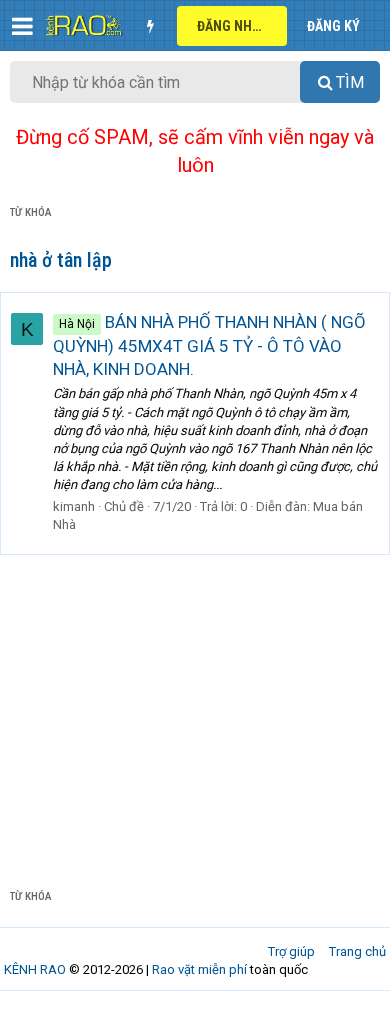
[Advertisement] (195, 706)
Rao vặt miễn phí (199, 969)
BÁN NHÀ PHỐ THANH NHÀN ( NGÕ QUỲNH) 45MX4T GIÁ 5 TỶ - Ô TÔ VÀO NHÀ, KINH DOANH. (209, 346)
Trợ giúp (291, 951)
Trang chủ (357, 951)
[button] (22, 26)
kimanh (74, 506)
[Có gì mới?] (150, 26)
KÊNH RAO (35, 969)
